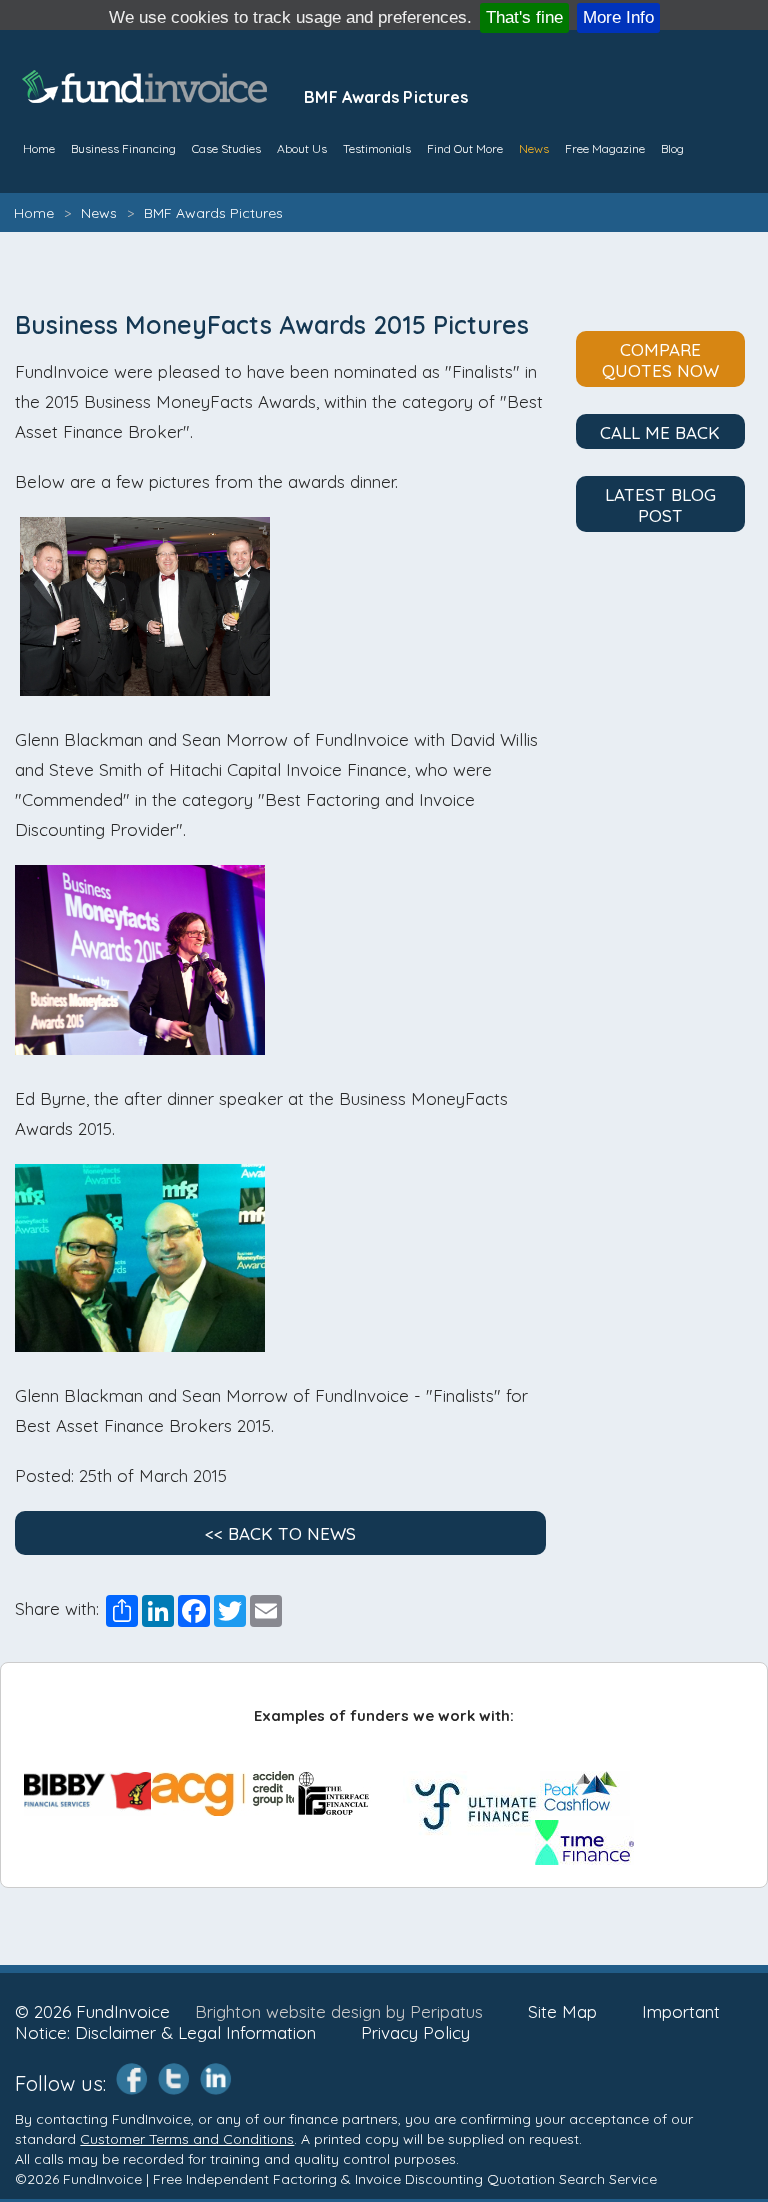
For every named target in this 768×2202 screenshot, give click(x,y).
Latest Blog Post (660, 505)
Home (34, 213)
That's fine (524, 17)
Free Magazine (605, 148)
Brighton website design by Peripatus (339, 2011)
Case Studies (226, 148)
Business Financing (123, 148)
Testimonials (377, 148)
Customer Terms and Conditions (187, 2139)
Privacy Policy (415, 2032)
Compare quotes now (660, 360)
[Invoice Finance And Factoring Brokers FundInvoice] (147, 96)
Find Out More (465, 148)
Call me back (660, 432)
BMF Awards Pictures (213, 213)
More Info (618, 17)
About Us (302, 148)
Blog (672, 148)
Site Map (562, 2011)
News (534, 148)
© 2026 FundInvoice (92, 2011)
